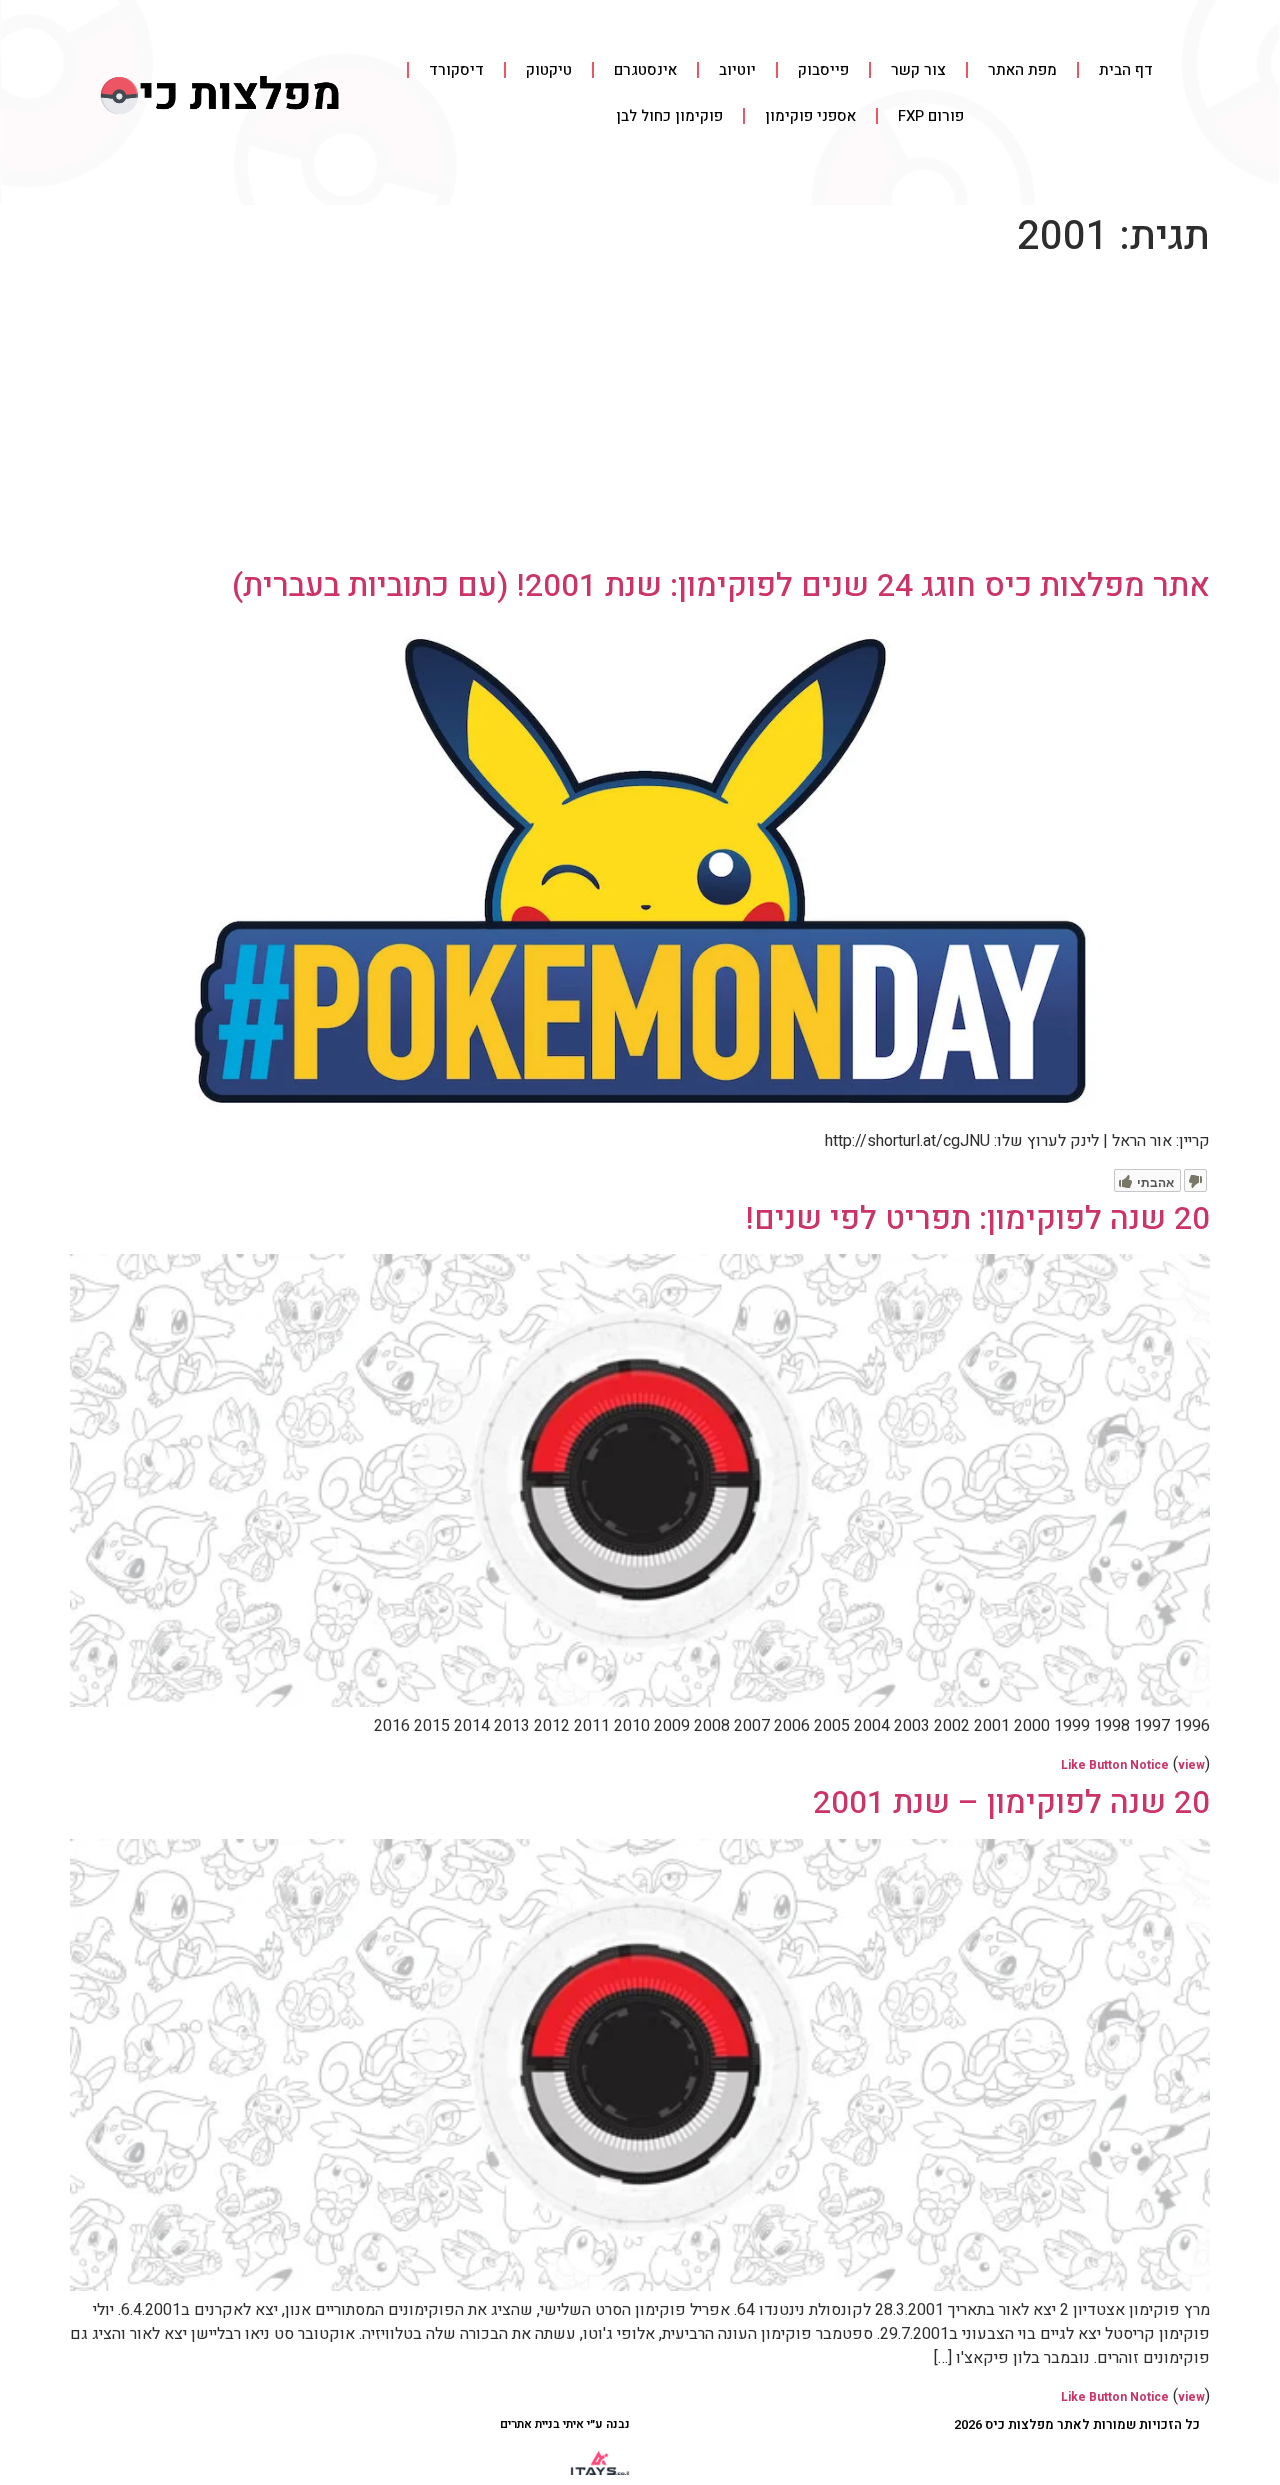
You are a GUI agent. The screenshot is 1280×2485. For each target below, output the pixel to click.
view (1191, 1765)
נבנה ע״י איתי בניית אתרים (565, 2424)
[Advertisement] (640, 417)
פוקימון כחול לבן (669, 116)
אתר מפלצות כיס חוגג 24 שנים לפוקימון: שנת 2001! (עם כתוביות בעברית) (721, 585)
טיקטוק (549, 70)
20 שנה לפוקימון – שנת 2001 (1011, 1802)
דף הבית (1126, 70)
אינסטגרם (645, 70)
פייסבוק (823, 70)
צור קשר (918, 70)
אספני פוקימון (810, 116)
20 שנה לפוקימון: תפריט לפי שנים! (978, 1218)
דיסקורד (456, 70)
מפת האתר (1022, 70)
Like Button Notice (1115, 1765)
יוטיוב (737, 70)
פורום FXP (931, 116)
